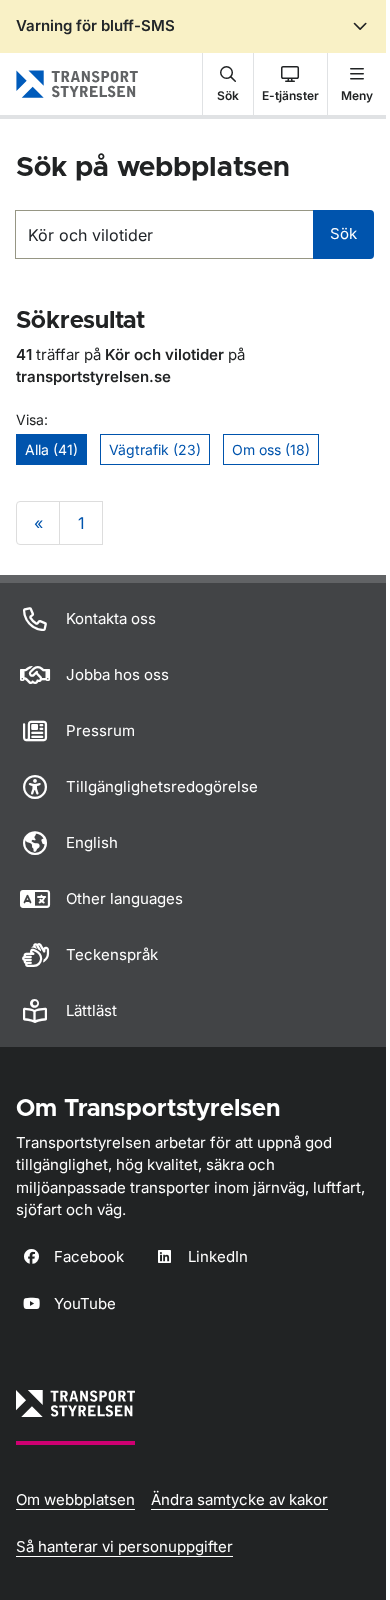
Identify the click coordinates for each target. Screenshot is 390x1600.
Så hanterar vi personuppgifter (124, 1546)
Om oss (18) (271, 449)
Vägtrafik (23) (155, 449)
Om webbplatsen (75, 1499)
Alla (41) (51, 449)
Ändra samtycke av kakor (239, 1499)
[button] (228, 84)
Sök (343, 233)
